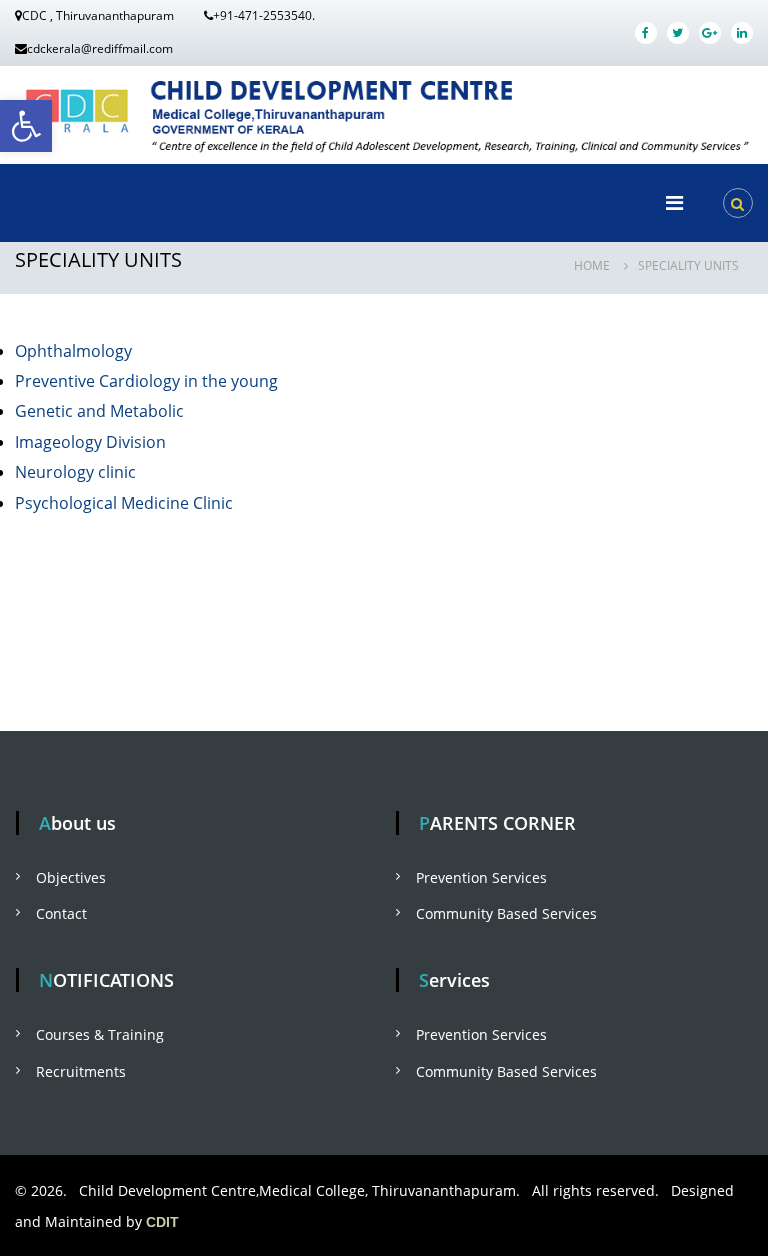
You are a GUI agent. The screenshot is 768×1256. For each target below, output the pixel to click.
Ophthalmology (73, 351)
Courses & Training (100, 1034)
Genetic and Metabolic (99, 411)
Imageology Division (90, 442)
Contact (61, 913)
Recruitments (81, 1071)
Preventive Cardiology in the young (146, 381)
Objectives (71, 877)
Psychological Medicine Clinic (124, 503)
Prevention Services (481, 877)
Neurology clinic (75, 472)
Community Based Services (506, 913)
